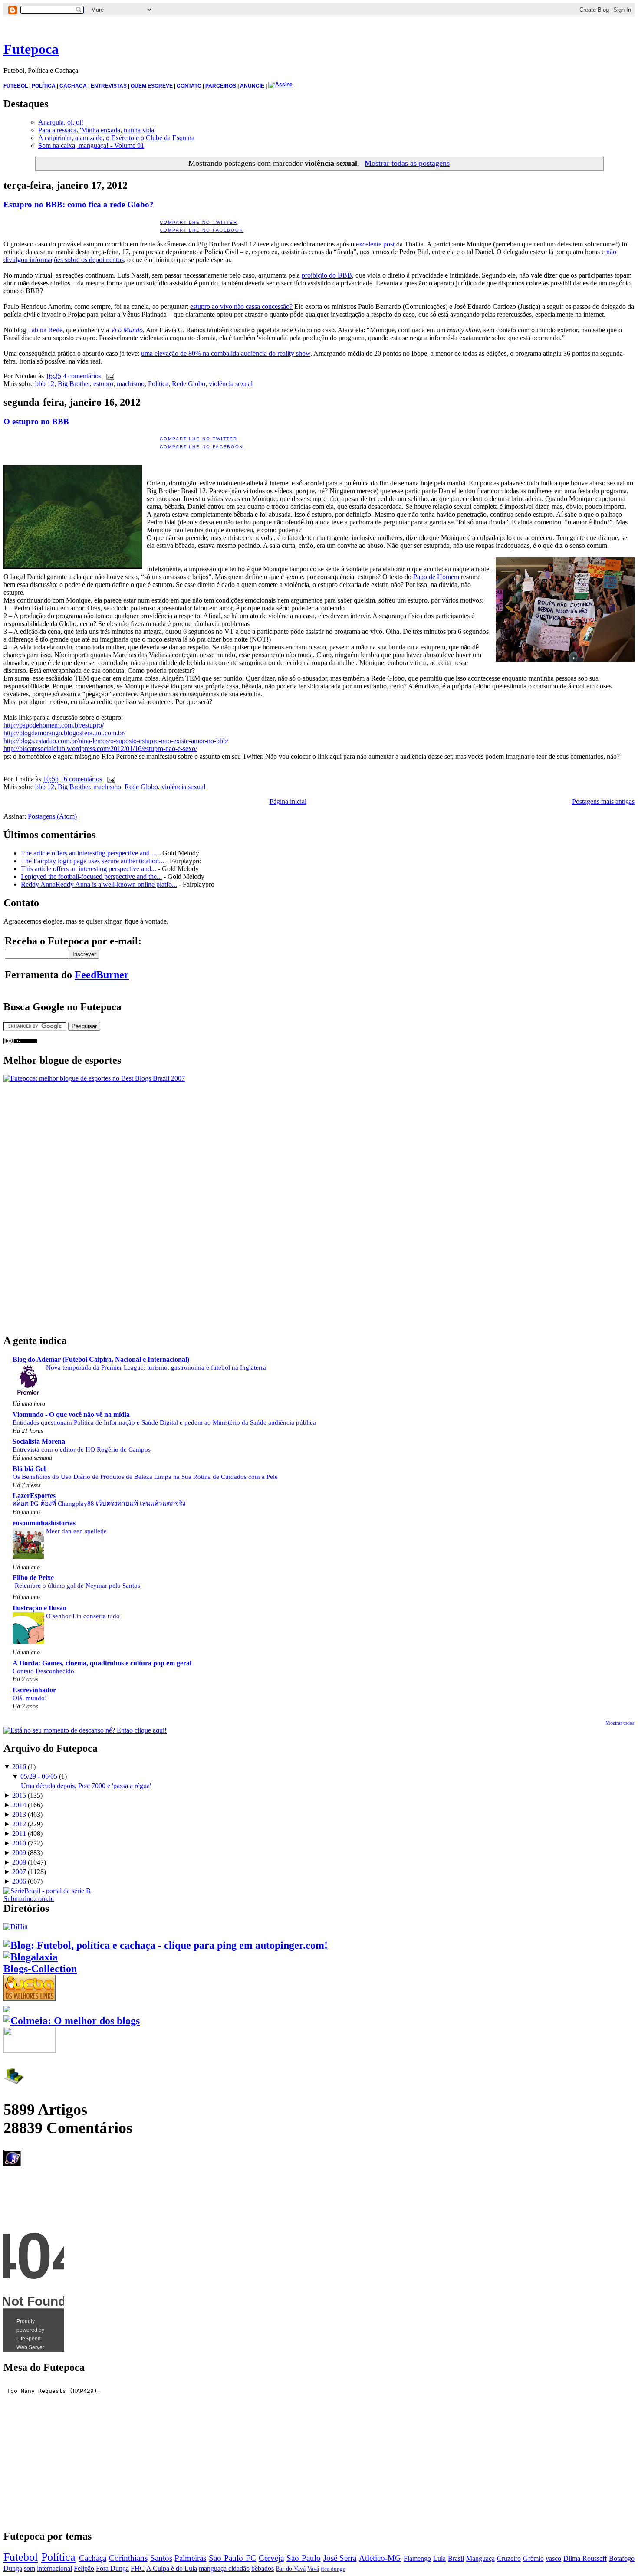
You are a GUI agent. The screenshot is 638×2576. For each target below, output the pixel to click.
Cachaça (93, 2558)
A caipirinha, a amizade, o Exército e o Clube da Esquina (116, 138)
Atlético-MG (380, 2558)
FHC (138, 2568)
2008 (19, 1862)
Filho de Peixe (33, 1578)
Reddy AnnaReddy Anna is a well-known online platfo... (99, 884)
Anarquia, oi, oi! (61, 122)
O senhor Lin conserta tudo (83, 1616)
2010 (19, 1843)
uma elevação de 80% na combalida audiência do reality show (226, 353)
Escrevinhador (34, 1690)
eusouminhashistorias (44, 1523)
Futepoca (31, 49)
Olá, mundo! (30, 1698)
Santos (161, 2558)
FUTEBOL (16, 86)
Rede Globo (189, 384)
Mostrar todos (620, 1723)
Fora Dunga (112, 2568)
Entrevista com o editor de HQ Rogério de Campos (82, 1449)
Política (158, 384)
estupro (103, 384)
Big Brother (74, 384)
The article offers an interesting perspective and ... (89, 853)
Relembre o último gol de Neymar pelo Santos (77, 1585)
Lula (439, 2558)
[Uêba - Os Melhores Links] (30, 1997)
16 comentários (81, 779)
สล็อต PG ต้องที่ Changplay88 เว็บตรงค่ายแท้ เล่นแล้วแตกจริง (99, 1503)
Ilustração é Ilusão (39, 1608)
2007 (19, 1872)
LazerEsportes (34, 1496)
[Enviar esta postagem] (109, 376)
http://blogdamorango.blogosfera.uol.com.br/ (64, 733)
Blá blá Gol (29, 1469)
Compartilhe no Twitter (199, 222)
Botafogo (622, 2558)
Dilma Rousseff (585, 2558)
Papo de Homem (436, 577)
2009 (19, 1853)
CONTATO (189, 86)
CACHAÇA (73, 86)
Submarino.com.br (29, 1899)
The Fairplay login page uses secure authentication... (92, 861)
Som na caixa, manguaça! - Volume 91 (91, 146)
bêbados (263, 2568)
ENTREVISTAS (109, 86)
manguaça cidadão (224, 2568)
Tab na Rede (45, 330)
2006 (19, 1881)
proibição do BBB (327, 275)
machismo (131, 384)
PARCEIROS (221, 86)
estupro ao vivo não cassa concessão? (241, 306)
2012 (19, 1824)
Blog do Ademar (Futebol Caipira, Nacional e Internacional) (101, 1359)
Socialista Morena (39, 1441)
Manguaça (480, 2558)
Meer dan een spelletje (76, 1531)
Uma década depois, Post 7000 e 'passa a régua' (86, 1786)
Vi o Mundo (127, 330)
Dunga (13, 2568)
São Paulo (304, 2558)
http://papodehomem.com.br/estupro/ (54, 725)
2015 (19, 1795)
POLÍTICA (44, 86)
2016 (19, 1767)
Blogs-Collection (40, 1969)
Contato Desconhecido (43, 1671)
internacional (54, 2568)
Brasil (456, 2558)
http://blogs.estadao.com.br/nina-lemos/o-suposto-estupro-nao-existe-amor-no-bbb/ (116, 741)
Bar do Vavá (291, 2569)
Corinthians (128, 2558)
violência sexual (231, 384)
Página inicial (288, 801)
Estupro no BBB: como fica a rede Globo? (79, 205)
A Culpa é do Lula (172, 2568)
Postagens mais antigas (603, 801)
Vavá (313, 2569)
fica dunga (333, 2569)
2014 (19, 1805)
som (30, 2568)
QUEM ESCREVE (152, 86)
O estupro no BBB (36, 421)
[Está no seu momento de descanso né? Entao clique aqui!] (85, 1730)
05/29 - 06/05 (39, 1776)
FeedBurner (102, 975)
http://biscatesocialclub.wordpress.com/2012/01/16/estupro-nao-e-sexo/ (100, 749)
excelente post (375, 244)
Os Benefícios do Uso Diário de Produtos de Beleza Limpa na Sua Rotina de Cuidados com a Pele (145, 1476)
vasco (553, 2558)
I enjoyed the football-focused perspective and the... (91, 877)
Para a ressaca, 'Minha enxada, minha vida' (97, 130)
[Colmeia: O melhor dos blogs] (72, 2021)
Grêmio (533, 2558)
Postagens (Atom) (52, 816)
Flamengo (417, 2558)
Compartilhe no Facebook (202, 230)
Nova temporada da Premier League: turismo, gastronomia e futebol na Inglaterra (156, 1367)
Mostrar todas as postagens (407, 163)
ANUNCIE (252, 86)
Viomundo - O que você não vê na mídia (71, 1414)
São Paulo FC (232, 2558)
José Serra (340, 2558)
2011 (19, 1834)
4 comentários (82, 376)
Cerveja (271, 2558)
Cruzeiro (509, 2558)
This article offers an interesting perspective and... (89, 869)
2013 (19, 1814)
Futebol (21, 2557)
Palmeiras (190, 2558)
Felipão (84, 2568)
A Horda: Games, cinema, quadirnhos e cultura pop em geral (102, 1663)
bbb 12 (45, 384)
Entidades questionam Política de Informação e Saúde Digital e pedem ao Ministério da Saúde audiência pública (164, 1422)
